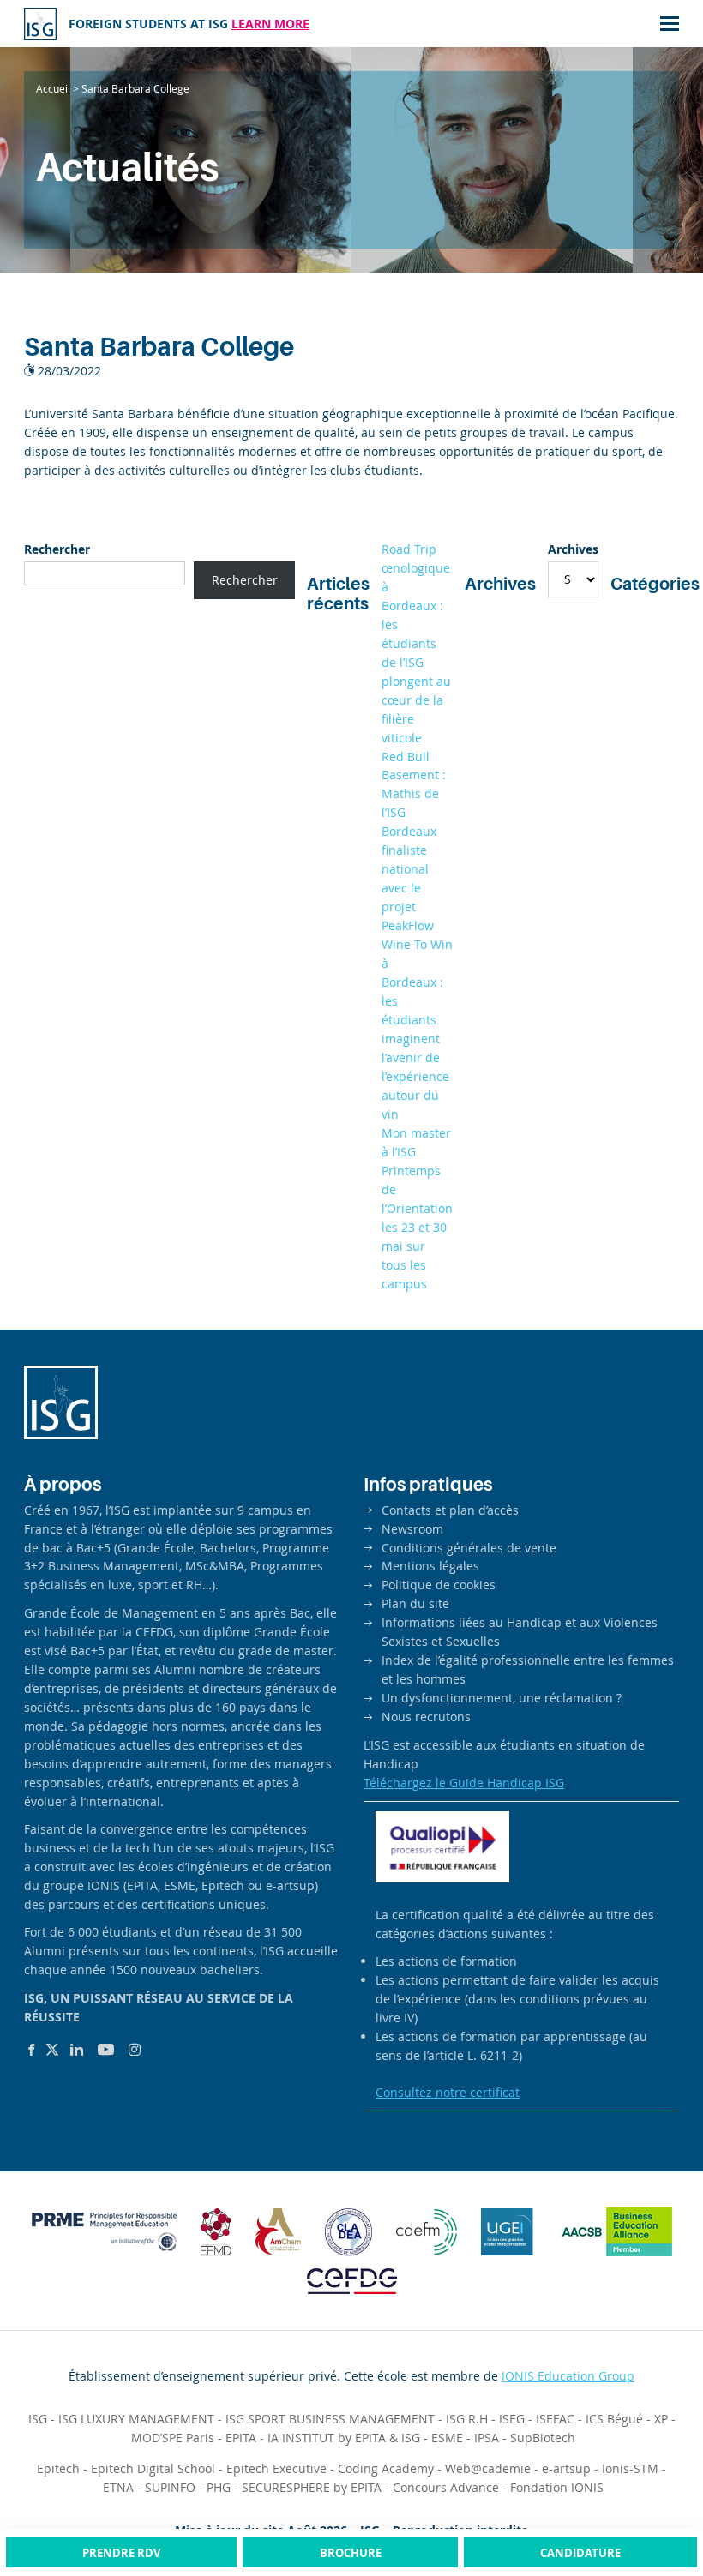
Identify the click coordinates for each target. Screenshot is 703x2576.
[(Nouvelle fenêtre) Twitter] (52, 2050)
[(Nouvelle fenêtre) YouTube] (106, 2050)
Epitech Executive (276, 2468)
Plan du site (415, 1603)
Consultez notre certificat (448, 2092)
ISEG (512, 2419)
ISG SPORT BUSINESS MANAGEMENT (330, 2419)
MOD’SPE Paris (173, 2438)
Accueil (53, 88)
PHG (219, 2487)
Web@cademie (488, 2468)
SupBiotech (543, 2438)
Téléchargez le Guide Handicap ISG (464, 1783)
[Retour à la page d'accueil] (40, 24)
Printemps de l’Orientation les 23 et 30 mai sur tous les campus (417, 1227)
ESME (447, 2438)
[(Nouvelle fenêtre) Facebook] (31, 2050)
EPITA (241, 2438)
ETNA (118, 2487)
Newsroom (412, 1529)
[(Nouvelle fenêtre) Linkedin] (77, 2050)
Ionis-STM (630, 2468)
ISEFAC (555, 2419)
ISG (38, 2419)
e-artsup (566, 2468)
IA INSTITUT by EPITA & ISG (344, 2438)
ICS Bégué (614, 2419)
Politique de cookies (439, 1585)
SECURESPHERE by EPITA (312, 2487)
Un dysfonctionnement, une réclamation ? (502, 1698)
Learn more (270, 24)
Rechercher (57, 549)
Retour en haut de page (655, 2498)
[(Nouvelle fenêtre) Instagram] (135, 2050)
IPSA (487, 2438)
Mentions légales (430, 1566)
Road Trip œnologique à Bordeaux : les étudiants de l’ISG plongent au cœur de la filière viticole (416, 643)
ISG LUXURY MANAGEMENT (136, 2419)
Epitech (58, 2468)
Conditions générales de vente (469, 1548)
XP (661, 2419)
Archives (573, 549)
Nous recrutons (426, 1717)
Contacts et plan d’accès (450, 1510)
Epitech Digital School (153, 2468)
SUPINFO (170, 2487)
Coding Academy (386, 2468)
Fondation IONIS (557, 2487)
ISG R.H (467, 2419)
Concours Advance (446, 2487)
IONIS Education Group (568, 2376)
